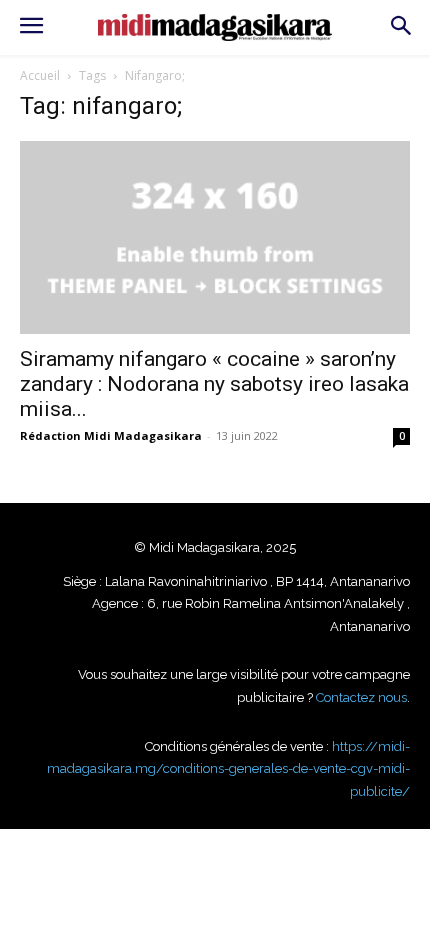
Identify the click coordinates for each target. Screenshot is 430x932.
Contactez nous (361, 697)
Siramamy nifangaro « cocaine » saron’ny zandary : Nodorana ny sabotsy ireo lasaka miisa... (214, 384)
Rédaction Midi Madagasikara (111, 435)
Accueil (40, 75)
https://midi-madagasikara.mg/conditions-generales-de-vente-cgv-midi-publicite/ (228, 769)
